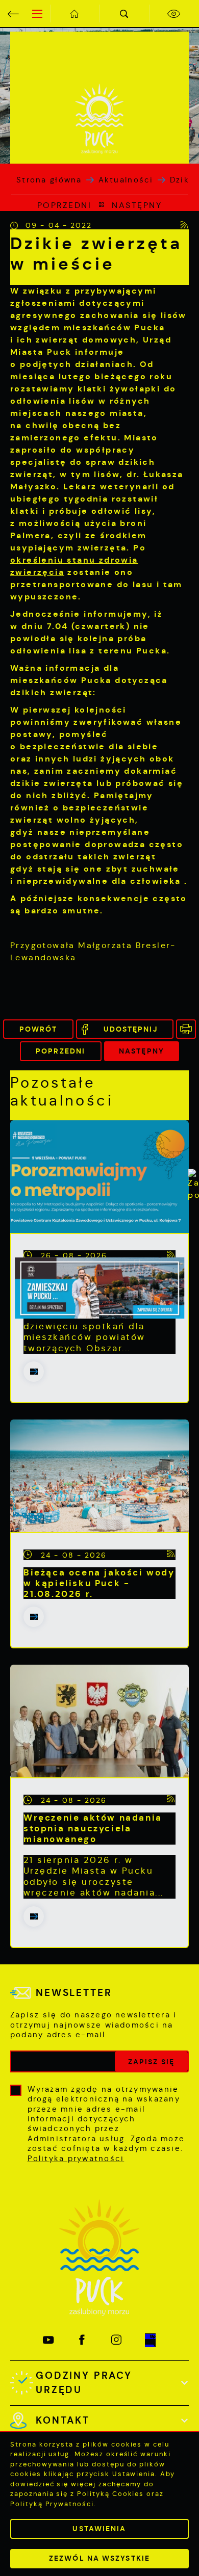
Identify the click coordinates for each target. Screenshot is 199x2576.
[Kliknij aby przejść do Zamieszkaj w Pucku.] (99, 1288)
